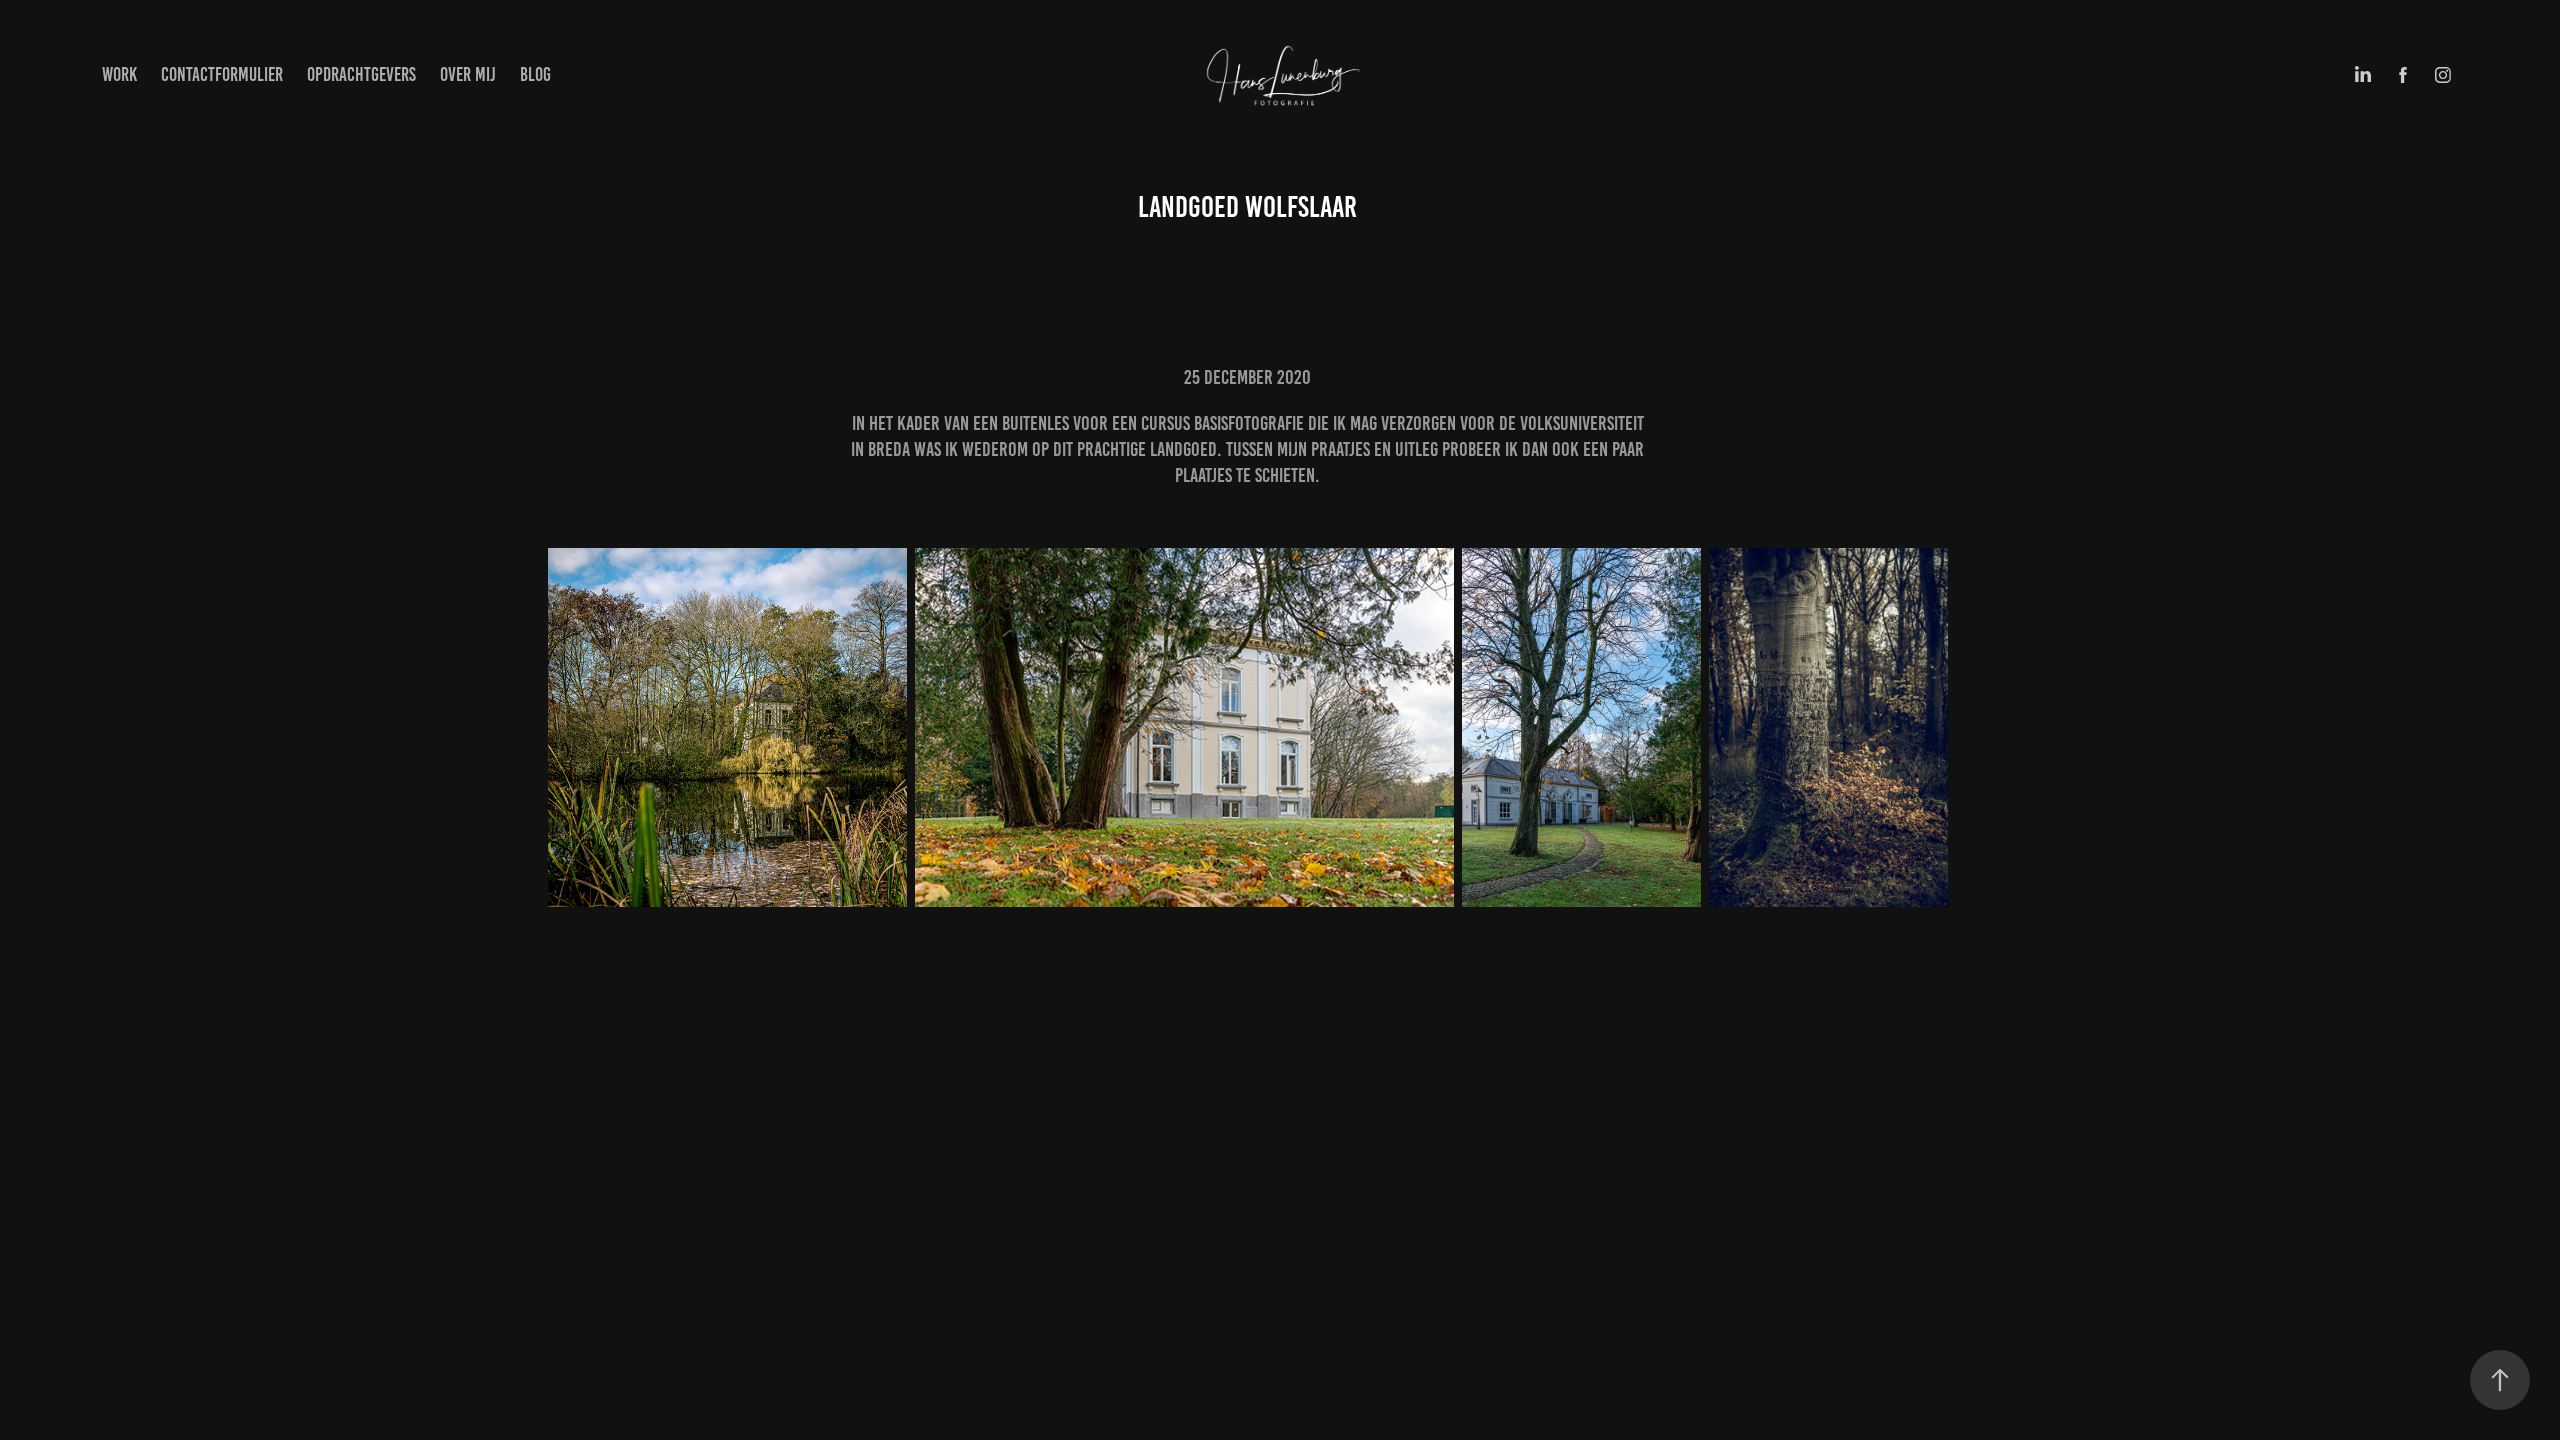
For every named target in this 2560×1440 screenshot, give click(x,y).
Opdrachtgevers (361, 74)
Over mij (468, 74)
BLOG (535, 74)
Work (119, 74)
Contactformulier (222, 74)
